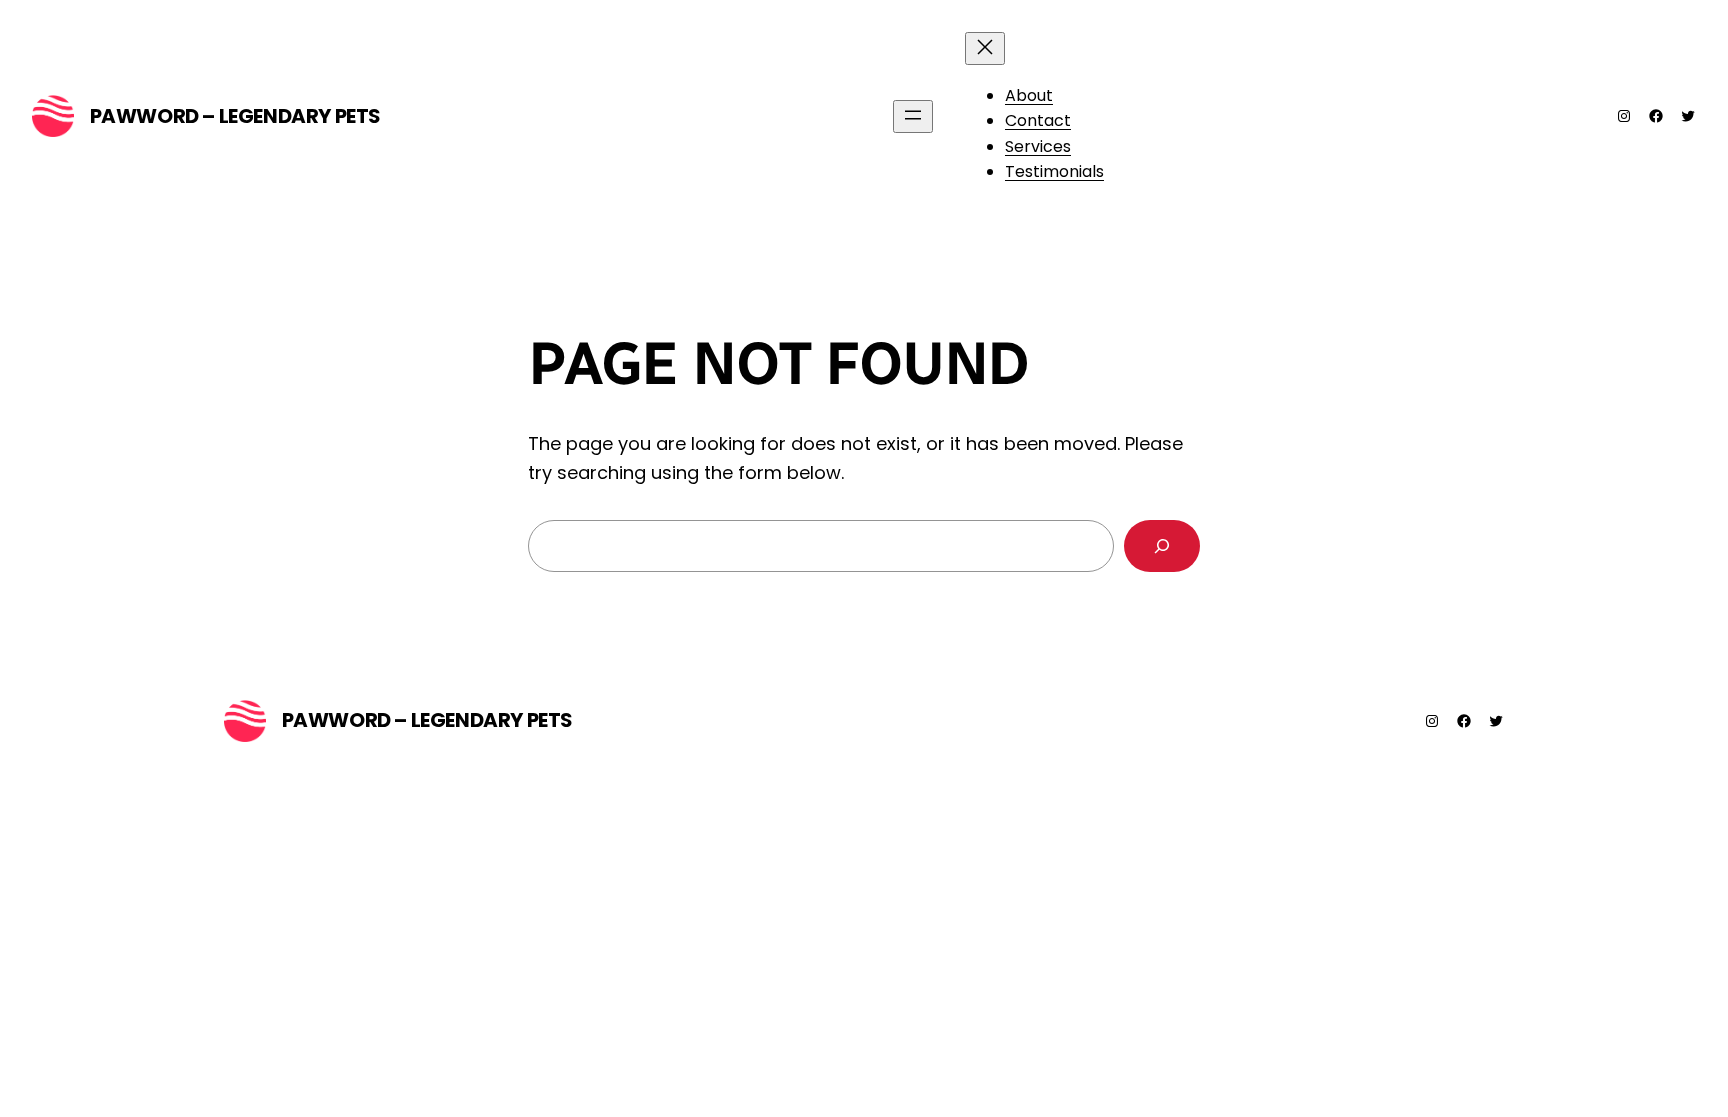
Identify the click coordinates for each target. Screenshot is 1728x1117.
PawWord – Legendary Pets (235, 116)
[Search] (1162, 546)
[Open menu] (913, 116)
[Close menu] (985, 48)
